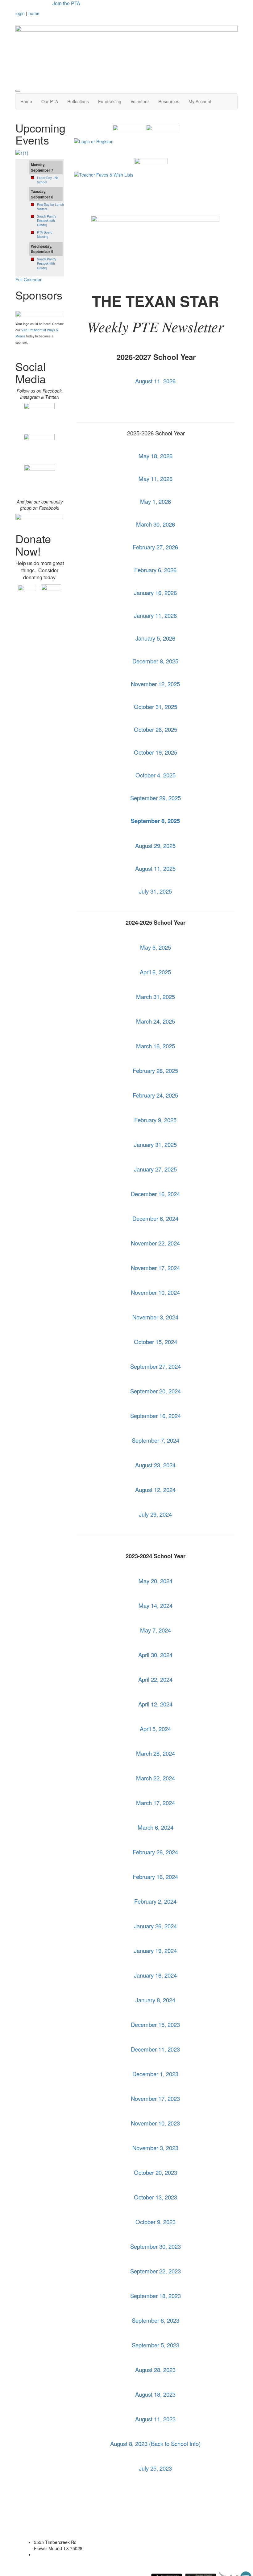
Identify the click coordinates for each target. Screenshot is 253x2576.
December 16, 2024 (155, 1194)
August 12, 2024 (155, 1490)
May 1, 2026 (156, 501)
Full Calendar (29, 279)
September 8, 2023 (156, 2320)
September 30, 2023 (156, 2246)
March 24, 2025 (156, 1021)
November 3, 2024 (155, 1317)
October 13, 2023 (156, 2197)
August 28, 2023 (155, 2370)
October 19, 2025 (156, 752)
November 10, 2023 (155, 2123)
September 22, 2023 (156, 2271)
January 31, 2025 (155, 1144)
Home (26, 101)
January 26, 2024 (155, 1926)
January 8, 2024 (155, 2000)
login (20, 13)
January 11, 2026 (155, 615)
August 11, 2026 (155, 381)
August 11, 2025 (155, 868)
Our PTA (50, 101)
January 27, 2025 (155, 1169)
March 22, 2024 (156, 1778)
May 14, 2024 (156, 1605)
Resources (169, 101)
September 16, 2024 (156, 1416)
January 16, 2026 (155, 593)
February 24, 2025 (155, 1095)
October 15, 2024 (156, 1342)
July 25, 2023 (155, 2468)
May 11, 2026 (156, 479)
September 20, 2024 (156, 1391)
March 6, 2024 (156, 1827)
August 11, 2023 (155, 2419)
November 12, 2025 (155, 684)
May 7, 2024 (156, 1630)
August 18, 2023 (155, 2394)
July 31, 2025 (155, 891)
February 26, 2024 (155, 1852)
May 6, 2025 (156, 947)
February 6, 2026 (155, 570)
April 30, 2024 (155, 1655)
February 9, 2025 (155, 1120)
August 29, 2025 (155, 846)
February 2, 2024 (155, 1901)
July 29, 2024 (155, 1514)
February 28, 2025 (155, 1070)
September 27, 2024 (156, 1366)
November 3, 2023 (155, 2148)
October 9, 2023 (156, 2222)
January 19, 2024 (155, 1950)
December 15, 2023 (155, 2024)
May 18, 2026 (156, 456)
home (34, 13)
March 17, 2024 (156, 1803)
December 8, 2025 (155, 661)
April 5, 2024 (155, 1729)
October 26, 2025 (156, 729)
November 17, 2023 (155, 2098)
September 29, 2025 (156, 798)
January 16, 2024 (155, 1975)
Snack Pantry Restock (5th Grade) (47, 221)
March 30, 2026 (156, 524)
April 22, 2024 (155, 1679)
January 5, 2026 (155, 638)
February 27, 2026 (155, 547)
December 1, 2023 (155, 2074)
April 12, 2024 (155, 1704)
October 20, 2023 (156, 2172)
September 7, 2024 (156, 1440)
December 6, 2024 (155, 1218)
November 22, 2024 (155, 1243)
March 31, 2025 (156, 997)
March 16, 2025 (156, 1046)
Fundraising (110, 101)
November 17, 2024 (155, 1268)
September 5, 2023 (156, 2345)
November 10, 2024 (155, 1292)
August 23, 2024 (155, 1465)
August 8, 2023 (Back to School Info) (155, 2444)
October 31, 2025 (156, 707)
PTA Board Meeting (45, 234)
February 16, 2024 (155, 1877)
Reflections (78, 101)
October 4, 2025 (156, 775)
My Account (200, 101)
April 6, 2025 (155, 972)
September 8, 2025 (155, 821)
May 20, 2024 (156, 1581)
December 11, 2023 (155, 2049)
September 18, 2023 (156, 2296)
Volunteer (140, 101)
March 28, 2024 (156, 1753)
